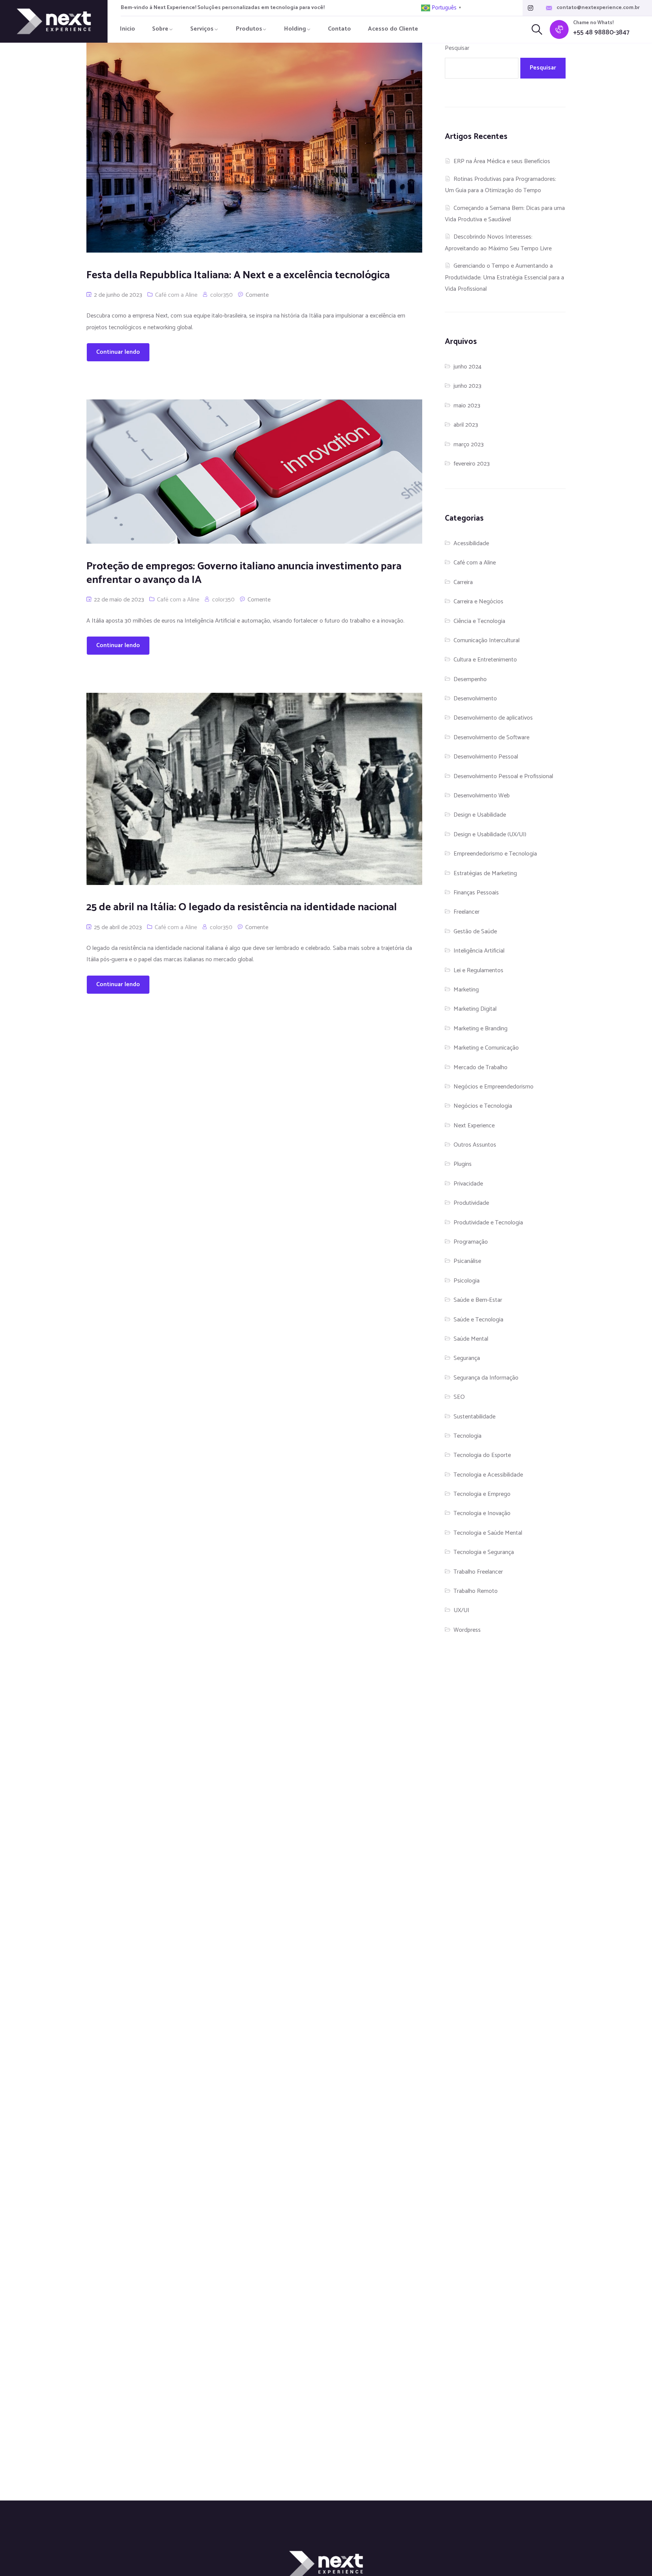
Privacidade (468, 1184)
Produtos (249, 29)
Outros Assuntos (475, 1145)
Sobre (160, 29)
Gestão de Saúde (475, 932)
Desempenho (470, 679)
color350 (221, 295)
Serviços (202, 29)
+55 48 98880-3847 (601, 33)
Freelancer (467, 912)
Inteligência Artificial (479, 951)
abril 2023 (466, 425)
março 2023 (469, 445)
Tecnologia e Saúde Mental (488, 1533)
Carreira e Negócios (478, 602)
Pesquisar (457, 48)
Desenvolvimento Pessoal (486, 757)
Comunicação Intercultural (487, 641)
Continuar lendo (118, 352)
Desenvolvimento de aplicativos (493, 718)
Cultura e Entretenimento (485, 660)
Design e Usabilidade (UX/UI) (490, 835)
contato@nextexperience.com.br (598, 8)
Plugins (463, 1164)
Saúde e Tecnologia (478, 1320)
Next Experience (474, 1126)
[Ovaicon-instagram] (531, 8)
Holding (295, 29)
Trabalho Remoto (476, 1591)
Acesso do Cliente (393, 29)
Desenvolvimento (475, 699)
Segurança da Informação (486, 1378)
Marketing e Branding (481, 1029)
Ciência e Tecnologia (479, 621)
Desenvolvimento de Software (491, 738)
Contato (339, 29)
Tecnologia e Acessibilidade (488, 1475)
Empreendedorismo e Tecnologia (495, 854)
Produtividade (471, 1203)
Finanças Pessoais (476, 893)
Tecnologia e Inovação (482, 1513)
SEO (459, 1397)
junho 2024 (467, 367)
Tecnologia (467, 1436)
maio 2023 (467, 406)
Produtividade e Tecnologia (488, 1223)
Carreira (463, 582)
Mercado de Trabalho (481, 1068)
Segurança (467, 1358)
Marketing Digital (475, 1009)
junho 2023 (467, 386)
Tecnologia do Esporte (482, 1455)
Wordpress (467, 1630)
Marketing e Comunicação (486, 1048)
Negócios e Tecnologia (483, 1106)
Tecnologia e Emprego (482, 1494)
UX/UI (461, 1610)
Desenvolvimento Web (482, 796)
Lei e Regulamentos (478, 970)
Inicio (128, 29)
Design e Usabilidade (480, 815)
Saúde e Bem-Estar (478, 1300)
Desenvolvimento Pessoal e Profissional (503, 776)
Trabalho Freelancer (478, 1572)
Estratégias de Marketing (485, 873)
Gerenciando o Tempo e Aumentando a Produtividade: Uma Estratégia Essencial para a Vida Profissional (504, 277)
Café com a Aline (176, 295)
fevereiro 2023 (472, 464)
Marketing (466, 990)
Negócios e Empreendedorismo (494, 1087)
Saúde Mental (471, 1339)
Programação (471, 1242)
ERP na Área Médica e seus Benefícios (502, 161)
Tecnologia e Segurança (484, 1552)
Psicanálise (467, 1261)
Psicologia (467, 1281)
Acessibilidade (471, 543)
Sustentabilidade (474, 1417)
